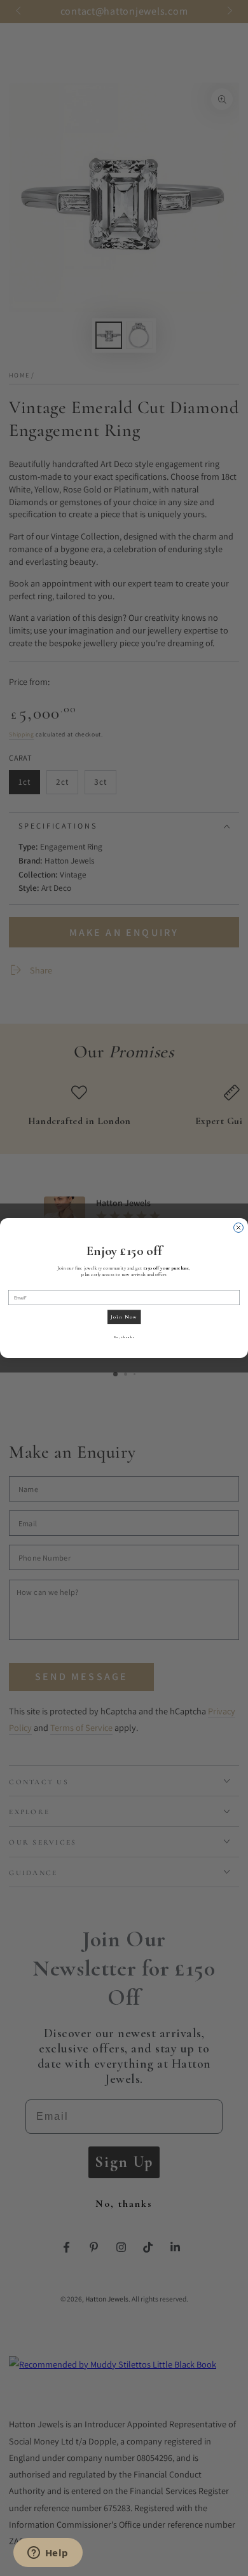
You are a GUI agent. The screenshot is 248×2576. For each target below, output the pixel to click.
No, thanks (124, 1337)
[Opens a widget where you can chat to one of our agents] (48, 2554)
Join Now (124, 1317)
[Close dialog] (239, 1228)
